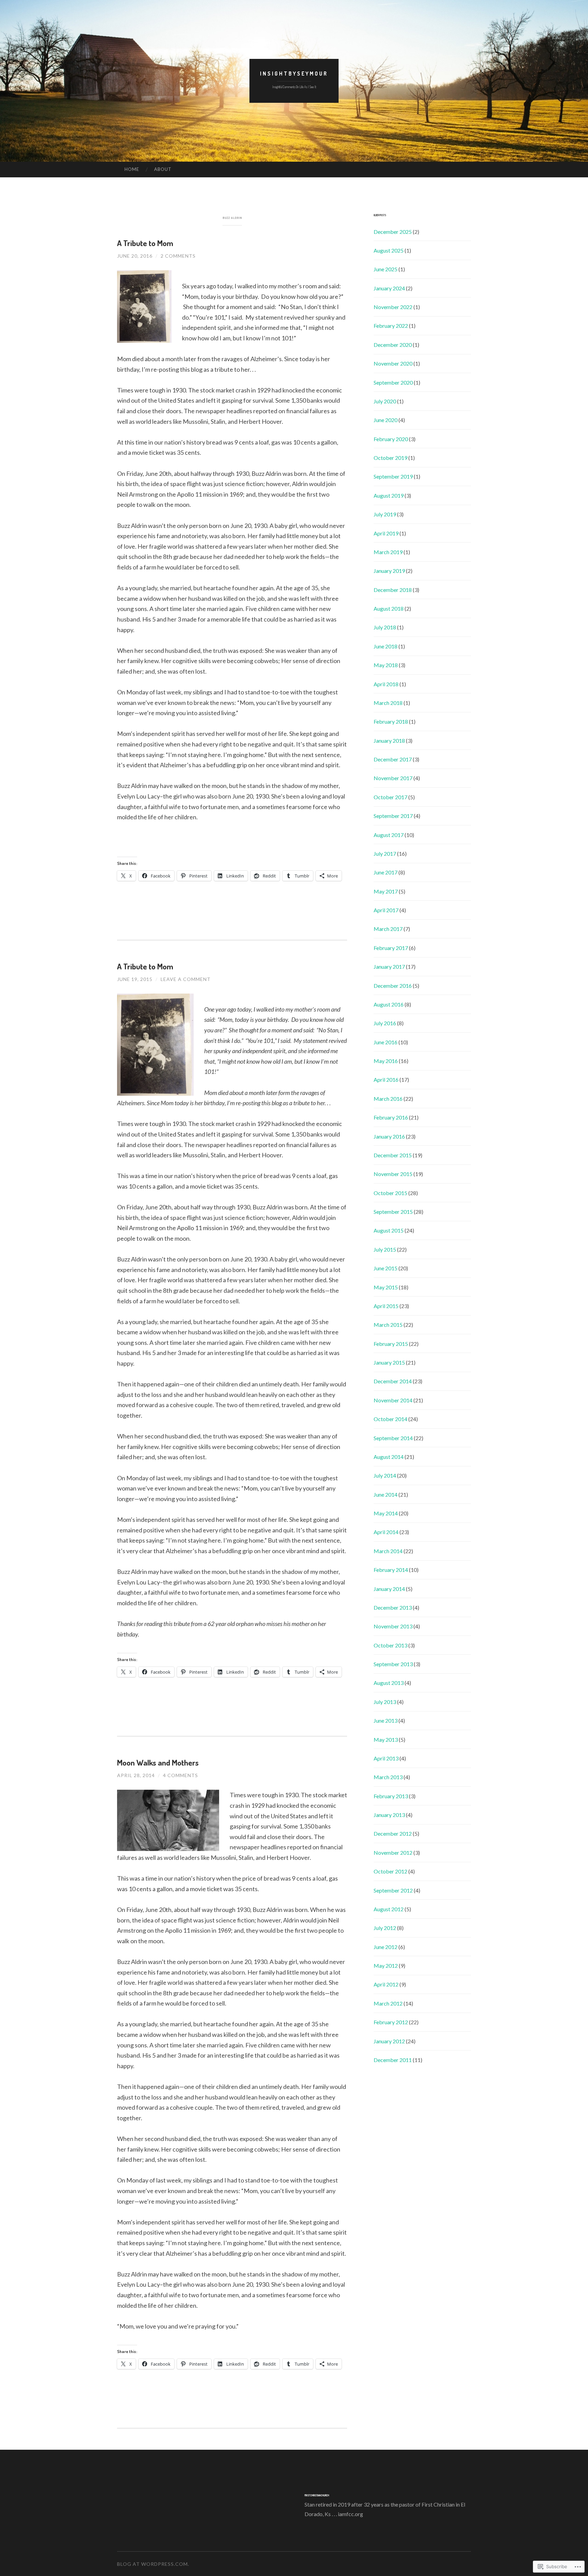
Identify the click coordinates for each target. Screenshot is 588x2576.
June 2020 (386, 420)
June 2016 (386, 1042)
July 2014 (385, 1475)
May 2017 (386, 891)
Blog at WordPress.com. (153, 2564)
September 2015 (393, 1212)
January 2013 (389, 1815)
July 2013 (385, 1702)
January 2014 (389, 1589)
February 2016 (391, 1117)
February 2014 (391, 1570)
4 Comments (181, 1775)
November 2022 (393, 307)
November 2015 (393, 1174)
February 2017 (391, 948)
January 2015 (389, 1362)
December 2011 (393, 2060)
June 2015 (386, 1268)
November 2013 (393, 1626)
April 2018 (386, 684)
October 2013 (390, 1645)
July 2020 (385, 401)
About (163, 169)
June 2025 (386, 269)
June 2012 (386, 1947)
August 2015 (389, 1230)
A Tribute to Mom (145, 243)
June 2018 (386, 646)
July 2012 (385, 1928)
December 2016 (393, 986)
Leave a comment (186, 979)
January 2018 (389, 740)
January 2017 (389, 967)
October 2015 (390, 1193)
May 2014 (386, 1513)
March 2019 (388, 552)
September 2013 (393, 1664)
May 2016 (386, 1061)
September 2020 (393, 382)
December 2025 (393, 232)
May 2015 (386, 1287)
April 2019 (386, 533)
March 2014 (388, 1551)
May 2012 (386, 1966)
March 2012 (388, 2003)
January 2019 (389, 571)
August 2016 (389, 1004)
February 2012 (391, 2022)
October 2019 (390, 458)
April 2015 (386, 1306)
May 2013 (386, 1740)
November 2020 (393, 363)
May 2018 (386, 665)
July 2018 (385, 627)
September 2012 (393, 1890)
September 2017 (393, 816)
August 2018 (389, 608)
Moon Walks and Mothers (158, 1762)
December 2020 (393, 345)
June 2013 (386, 1720)
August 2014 (389, 1457)
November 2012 (393, 1853)
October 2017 (390, 797)
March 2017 (388, 929)
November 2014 (393, 1400)
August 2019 (389, 495)
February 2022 (391, 326)
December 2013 (393, 1607)
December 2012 (393, 1833)
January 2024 (389, 288)
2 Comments (178, 256)
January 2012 (389, 2041)
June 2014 (386, 1494)
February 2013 (391, 1796)
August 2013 (389, 1683)
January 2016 (389, 1136)
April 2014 (386, 1532)
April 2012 (386, 1984)
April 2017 (386, 910)
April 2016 (386, 1080)
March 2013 (388, 1777)
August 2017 (389, 835)
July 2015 (385, 1249)
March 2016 (388, 1099)
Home (132, 169)
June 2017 (386, 872)
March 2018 (388, 703)
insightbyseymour (294, 74)
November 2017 (393, 778)
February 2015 (391, 1344)
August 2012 (389, 1909)
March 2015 (388, 1325)
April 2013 (386, 1758)
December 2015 (393, 1155)
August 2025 (389, 250)
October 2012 (390, 1871)
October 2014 (390, 1419)
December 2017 (393, 759)
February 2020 (391, 439)
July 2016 (385, 1023)
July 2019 (385, 514)
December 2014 (393, 1381)
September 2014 (393, 1438)
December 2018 (393, 590)
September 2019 (393, 476)
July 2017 (385, 854)
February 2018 (391, 721)
